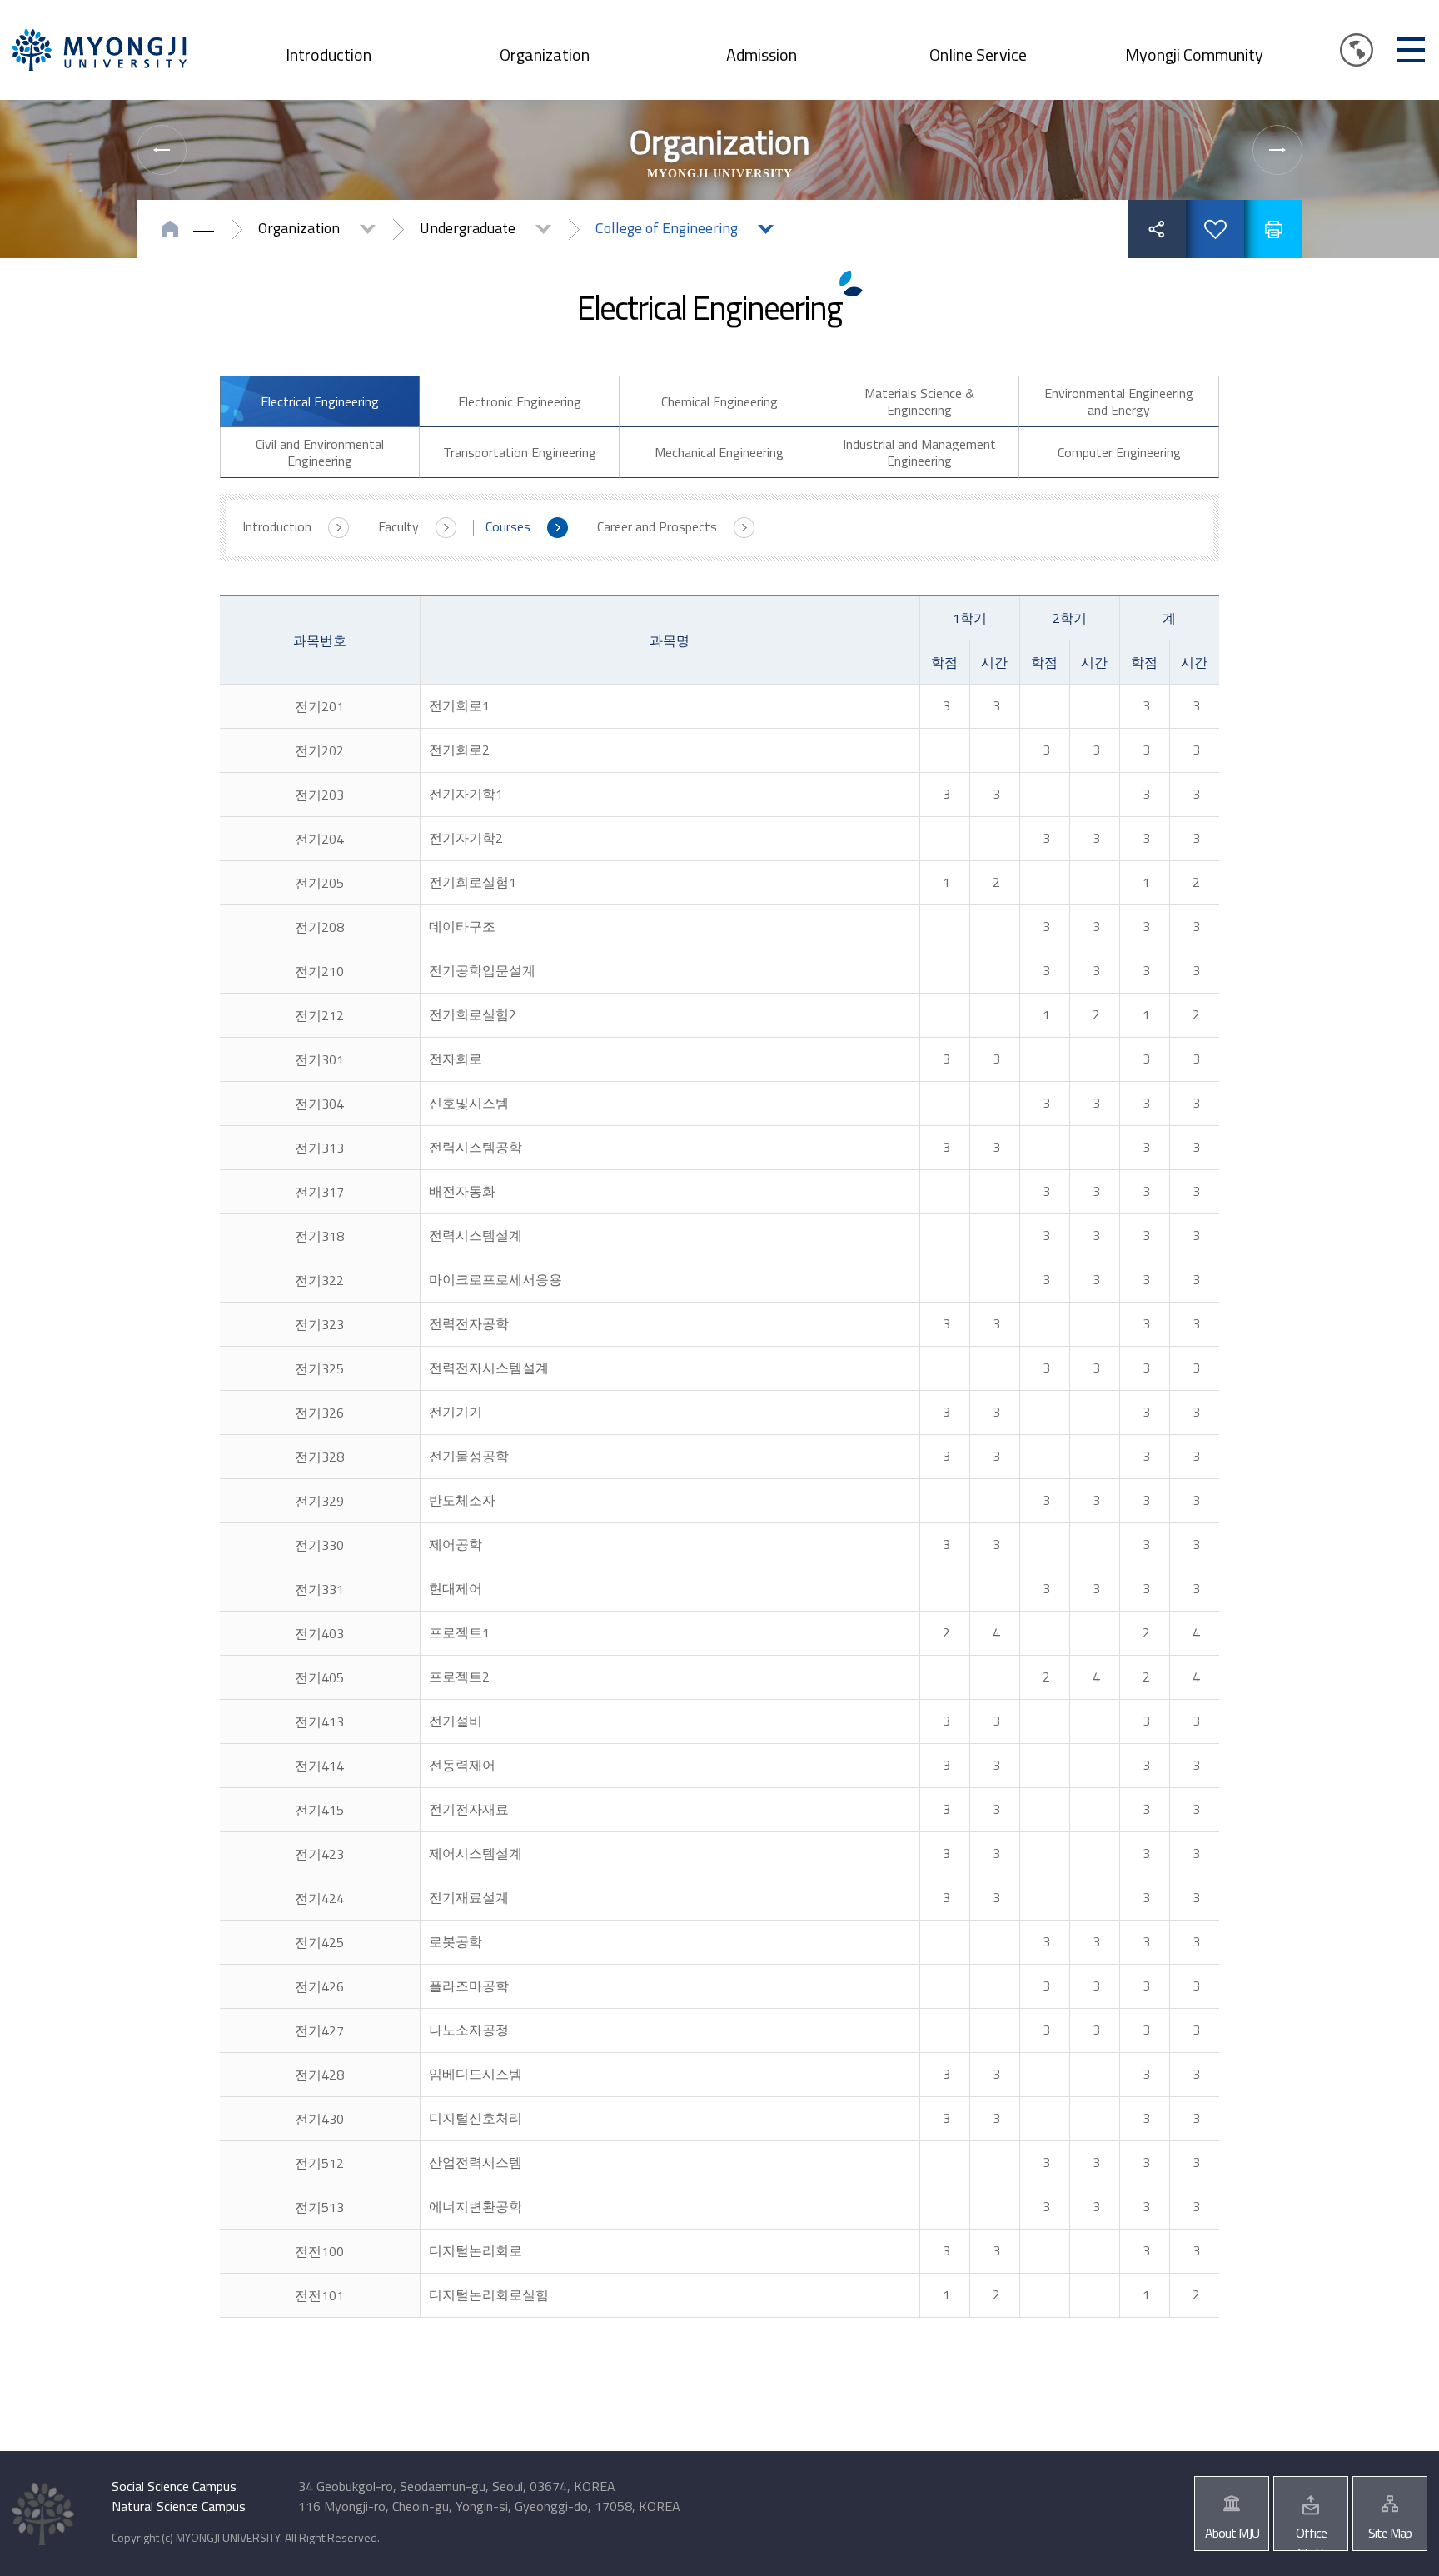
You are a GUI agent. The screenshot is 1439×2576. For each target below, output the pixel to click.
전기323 (319, 1324)
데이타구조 (462, 926)
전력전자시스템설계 (489, 1368)
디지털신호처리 (476, 2118)
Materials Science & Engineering (919, 401)
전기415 (319, 1810)
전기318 (319, 1236)
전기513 (319, 2207)
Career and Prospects (657, 526)
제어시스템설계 (476, 1853)
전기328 (319, 1457)
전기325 (319, 1368)
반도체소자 (462, 1500)
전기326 (319, 1413)
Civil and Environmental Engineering (320, 452)
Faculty (398, 526)
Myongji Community (1194, 55)
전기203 (319, 795)
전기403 (319, 1633)
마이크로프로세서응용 (495, 1279)
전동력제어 (462, 1765)
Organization (545, 55)
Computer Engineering (1119, 452)
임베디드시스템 (476, 2074)
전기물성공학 (469, 1456)
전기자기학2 (466, 838)
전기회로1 (459, 705)
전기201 (319, 706)
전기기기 (456, 1412)
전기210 (319, 971)
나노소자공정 (469, 2030)
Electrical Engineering (320, 401)
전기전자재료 (469, 1809)
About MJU (1232, 2533)
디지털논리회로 (476, 2250)
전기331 (319, 1589)
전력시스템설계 (476, 1235)
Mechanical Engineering (719, 452)
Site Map (1390, 2533)
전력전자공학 (469, 1323)
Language (1357, 50)
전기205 (319, 883)
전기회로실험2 (473, 1014)
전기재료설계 (469, 1897)
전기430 (319, 2119)
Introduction (329, 55)
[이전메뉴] (162, 150)
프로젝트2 (459, 1677)
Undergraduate (468, 228)
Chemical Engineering (719, 401)
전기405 (319, 1677)
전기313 (319, 1148)
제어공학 (456, 1544)
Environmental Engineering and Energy (1119, 401)
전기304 (319, 1104)
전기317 (319, 1192)
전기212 (319, 1015)
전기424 (319, 1898)
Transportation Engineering (520, 452)
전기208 (319, 927)
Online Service (978, 55)
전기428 (319, 2075)
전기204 (319, 839)
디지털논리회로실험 (489, 2294)
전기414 (319, 1766)
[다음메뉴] (1277, 150)
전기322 (319, 1280)
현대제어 (456, 1588)
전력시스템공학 (476, 1147)
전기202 (319, 750)
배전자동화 (462, 1191)
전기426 (319, 1986)
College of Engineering (667, 228)
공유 (1157, 229)
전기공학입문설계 (482, 970)
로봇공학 (456, 1941)
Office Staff (1311, 2537)
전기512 (319, 2163)
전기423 (319, 1854)
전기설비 (456, 1721)
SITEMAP (1411, 50)
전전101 (319, 2295)
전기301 (319, 1059)
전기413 (319, 1721)
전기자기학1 (466, 794)
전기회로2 (459, 750)
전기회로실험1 (473, 882)
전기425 (319, 1942)
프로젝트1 (459, 1632)
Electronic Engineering (520, 401)
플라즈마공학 (469, 1986)
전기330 (319, 1545)
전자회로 (456, 1059)
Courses (508, 526)
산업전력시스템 (476, 2162)
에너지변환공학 (476, 2206)
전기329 (319, 1501)
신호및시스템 (469, 1103)
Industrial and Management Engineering (919, 452)
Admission (762, 55)
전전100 (319, 2251)
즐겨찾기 (1215, 229)
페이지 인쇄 (1273, 229)
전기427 (319, 2030)
